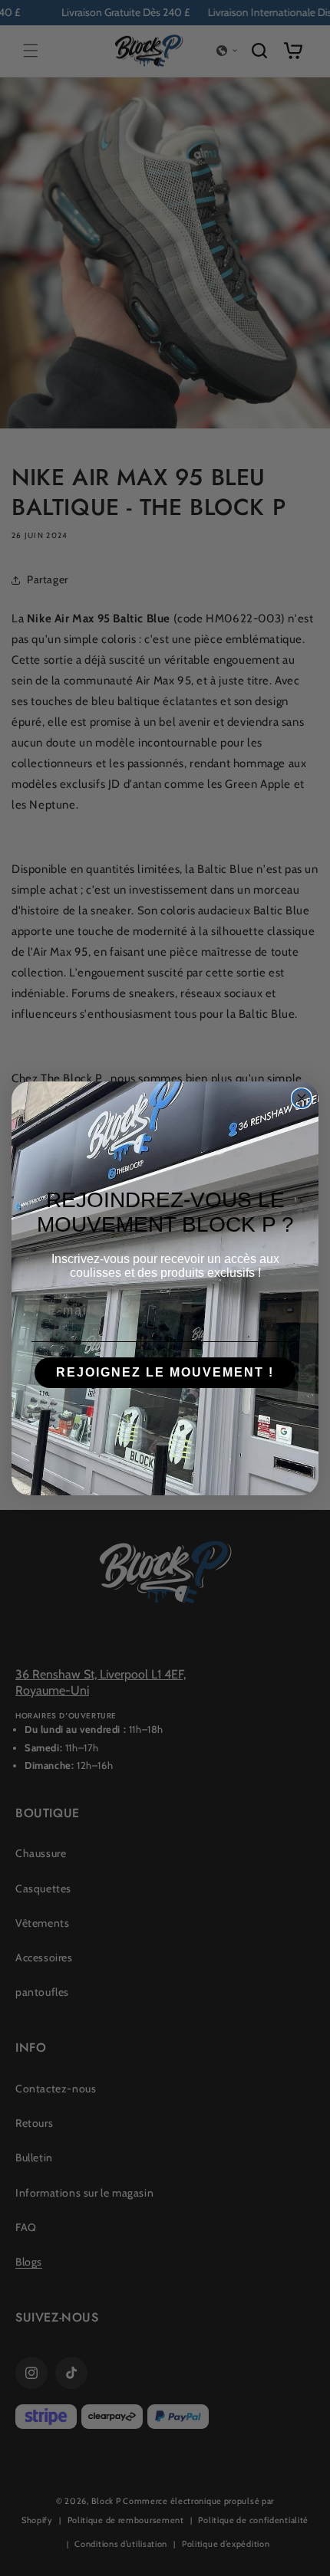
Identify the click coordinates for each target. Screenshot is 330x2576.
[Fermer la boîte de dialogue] (302, 1098)
